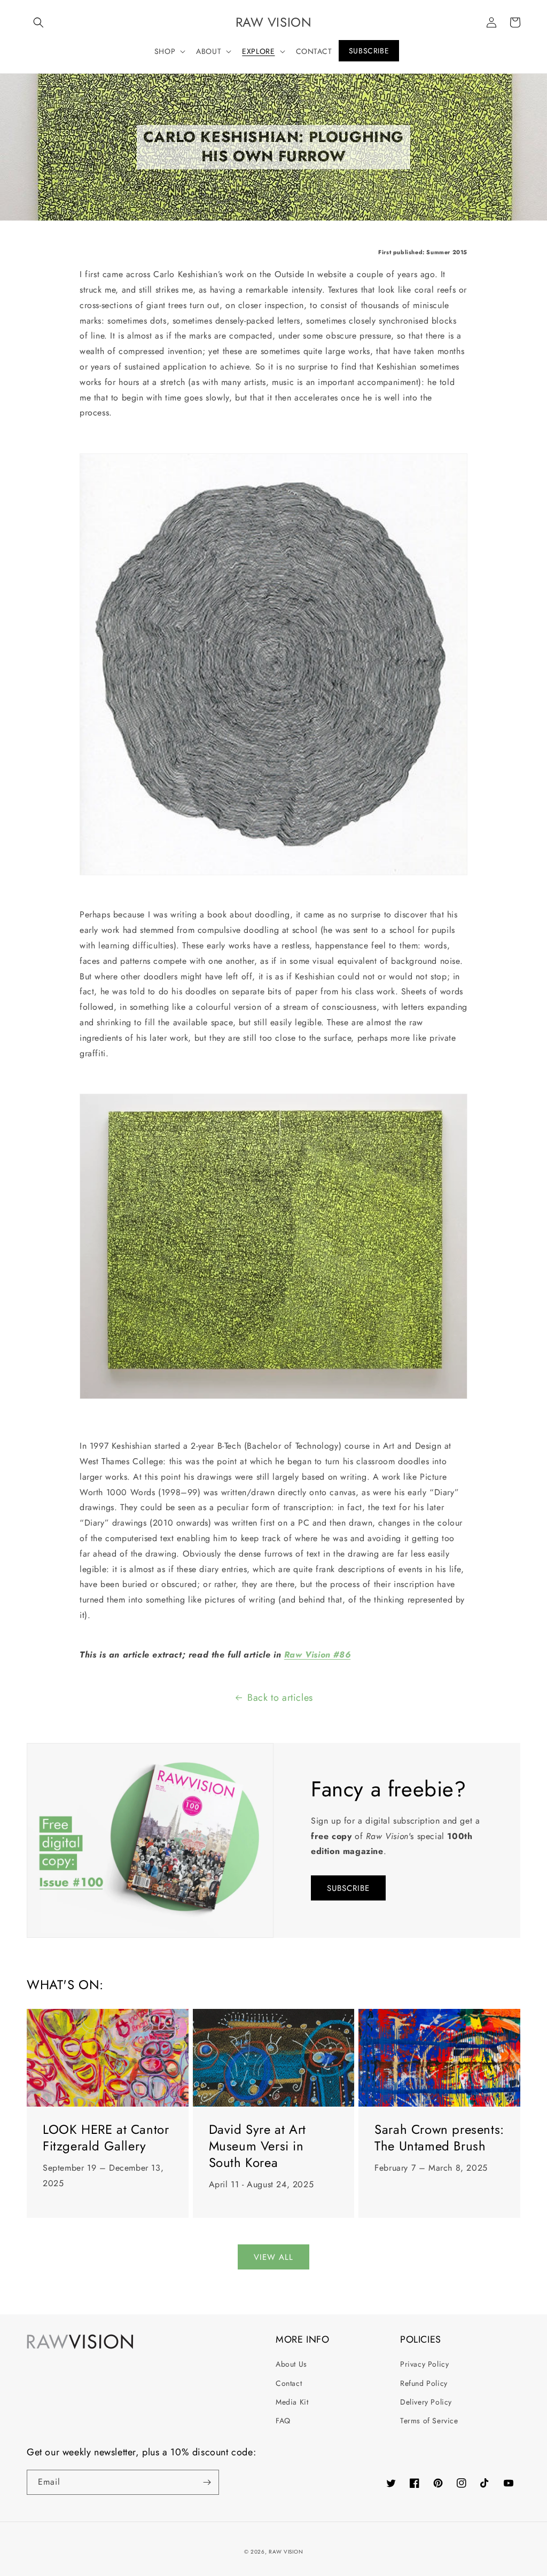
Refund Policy (424, 2383)
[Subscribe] (207, 2482)
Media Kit (292, 2402)
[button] (38, 22)
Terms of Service (429, 2421)
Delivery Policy (426, 2402)
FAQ (283, 2421)
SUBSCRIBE (348, 1888)
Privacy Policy (424, 2364)
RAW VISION (286, 2552)
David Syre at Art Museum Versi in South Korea (257, 2146)
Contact (289, 2383)
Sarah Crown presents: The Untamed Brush (439, 2138)
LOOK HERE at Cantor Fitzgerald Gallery (106, 2138)
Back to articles (280, 1698)
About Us (291, 2364)
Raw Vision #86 (317, 1655)
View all (273, 2257)
